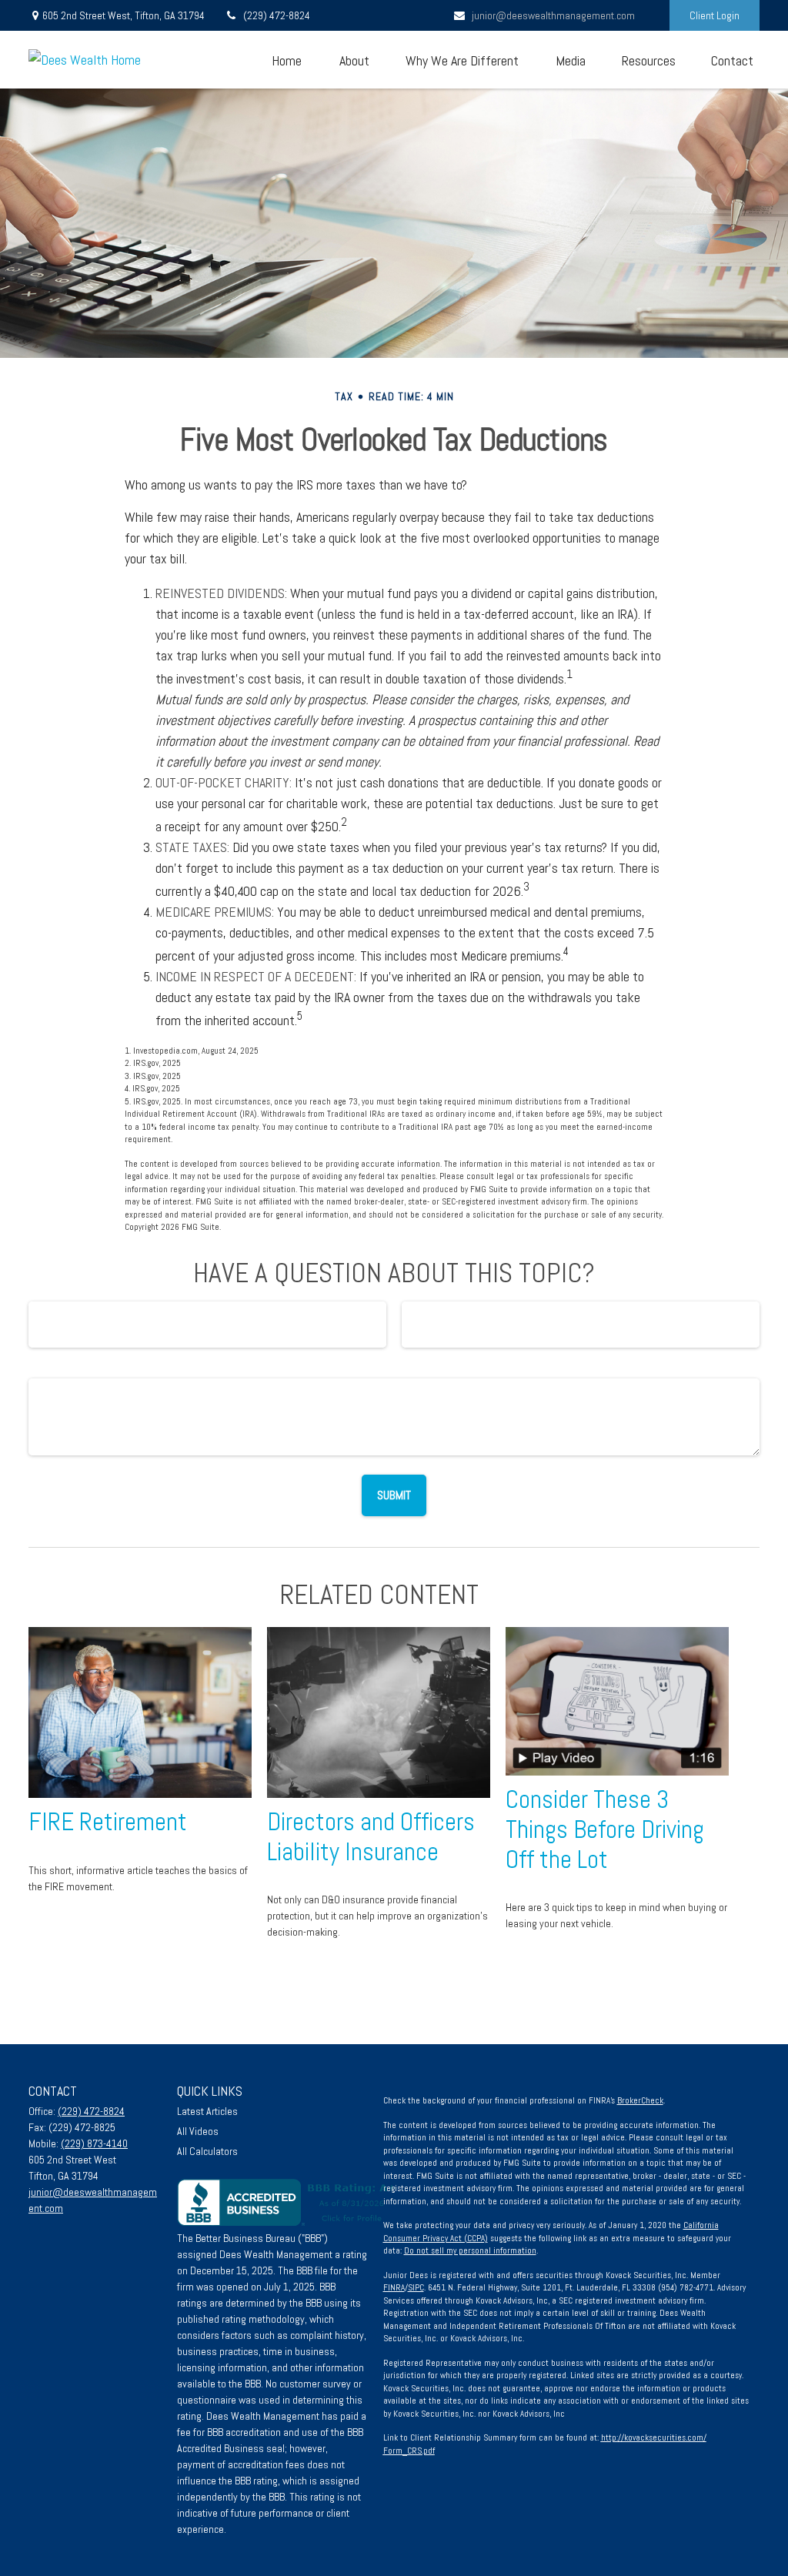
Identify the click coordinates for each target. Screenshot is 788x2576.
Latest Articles (207, 2111)
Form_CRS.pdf (409, 2451)
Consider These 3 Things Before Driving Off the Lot (605, 1829)
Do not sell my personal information (470, 2250)
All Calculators (207, 2151)
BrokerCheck (640, 2100)
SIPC (416, 2287)
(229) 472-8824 (277, 15)
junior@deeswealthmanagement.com (553, 15)
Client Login (715, 15)
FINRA (394, 2287)
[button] (286, 60)
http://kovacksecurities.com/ (654, 2437)
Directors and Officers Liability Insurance (371, 1837)
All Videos (198, 2131)
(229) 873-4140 (94, 2143)
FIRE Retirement (108, 1822)
